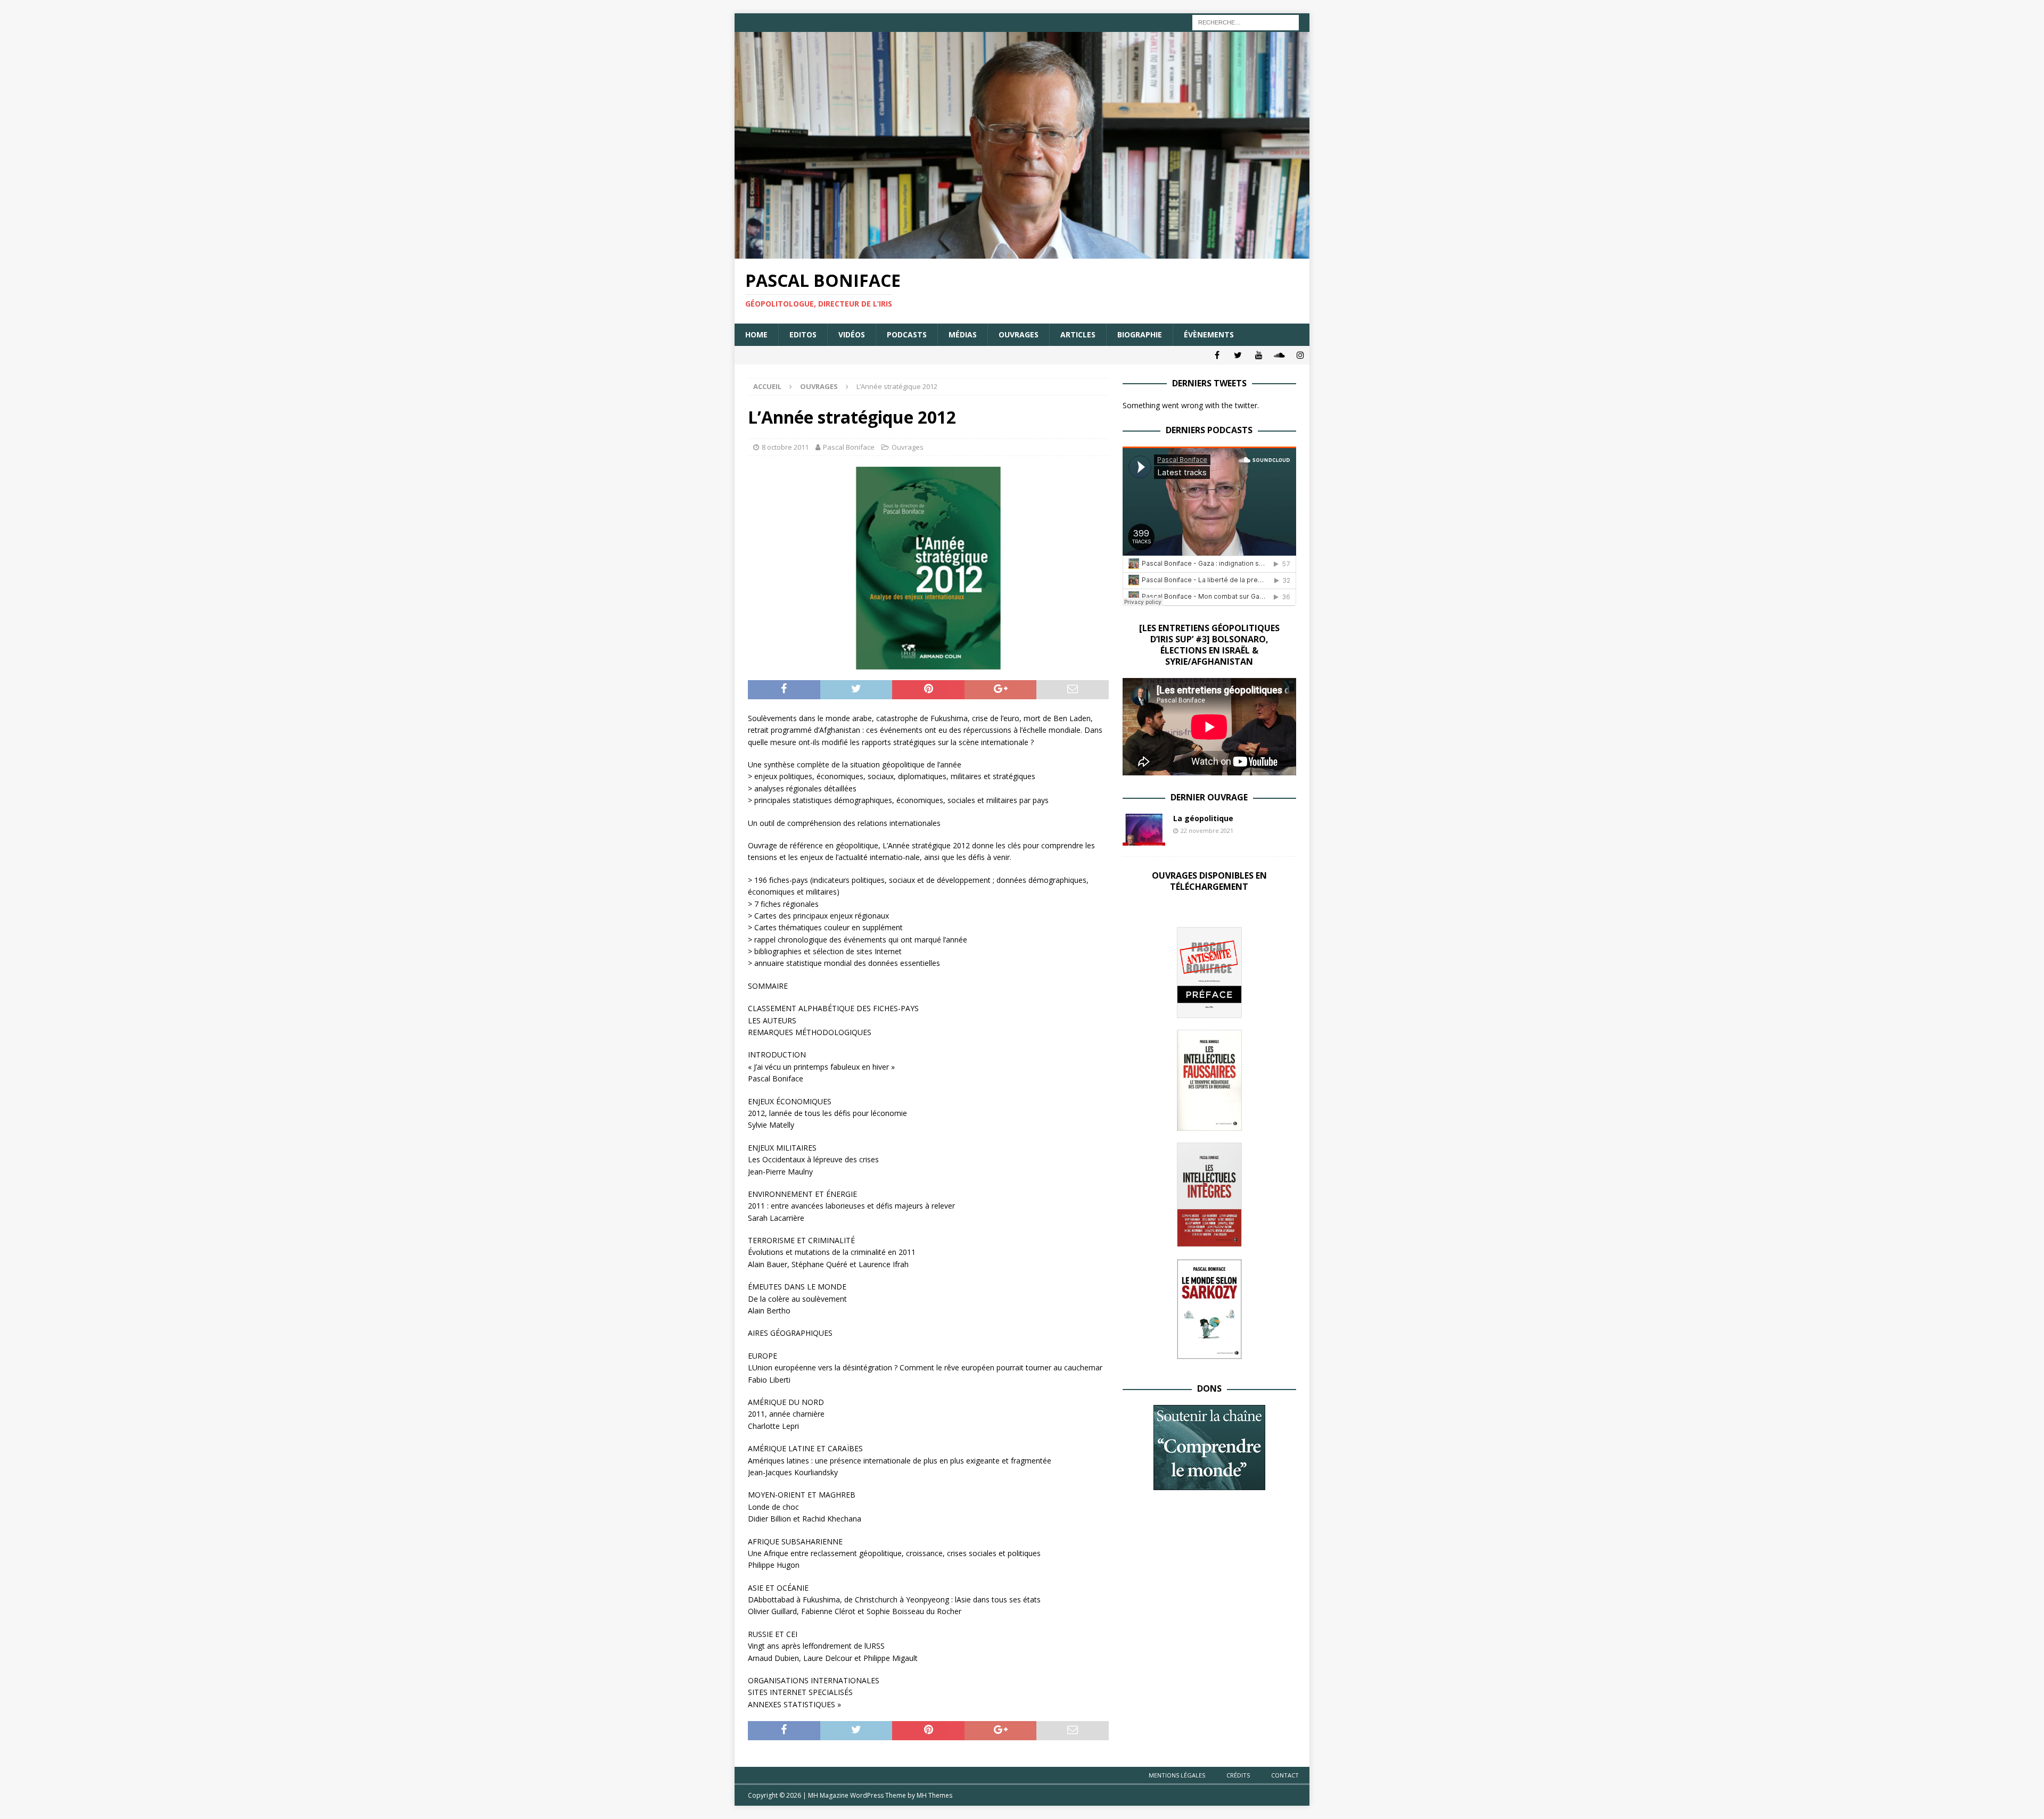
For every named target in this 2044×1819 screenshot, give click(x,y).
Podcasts (907, 334)
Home (756, 334)
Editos (803, 334)
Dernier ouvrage (1209, 797)
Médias (963, 334)
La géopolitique (1203, 818)
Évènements (1209, 334)
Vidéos (852, 334)
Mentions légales (1177, 1775)
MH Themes (934, 1795)
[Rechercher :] (1246, 22)
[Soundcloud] (1279, 355)
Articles (1078, 334)
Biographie (1140, 334)
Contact (1285, 1775)
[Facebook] (1217, 355)
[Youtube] (1259, 355)
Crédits (1238, 1775)
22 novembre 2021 (1207, 830)
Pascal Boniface (849, 447)
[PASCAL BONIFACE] (1022, 253)
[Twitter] (1238, 355)
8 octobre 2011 (785, 447)
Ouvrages (1019, 334)
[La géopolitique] (1144, 830)
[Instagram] (1300, 355)
